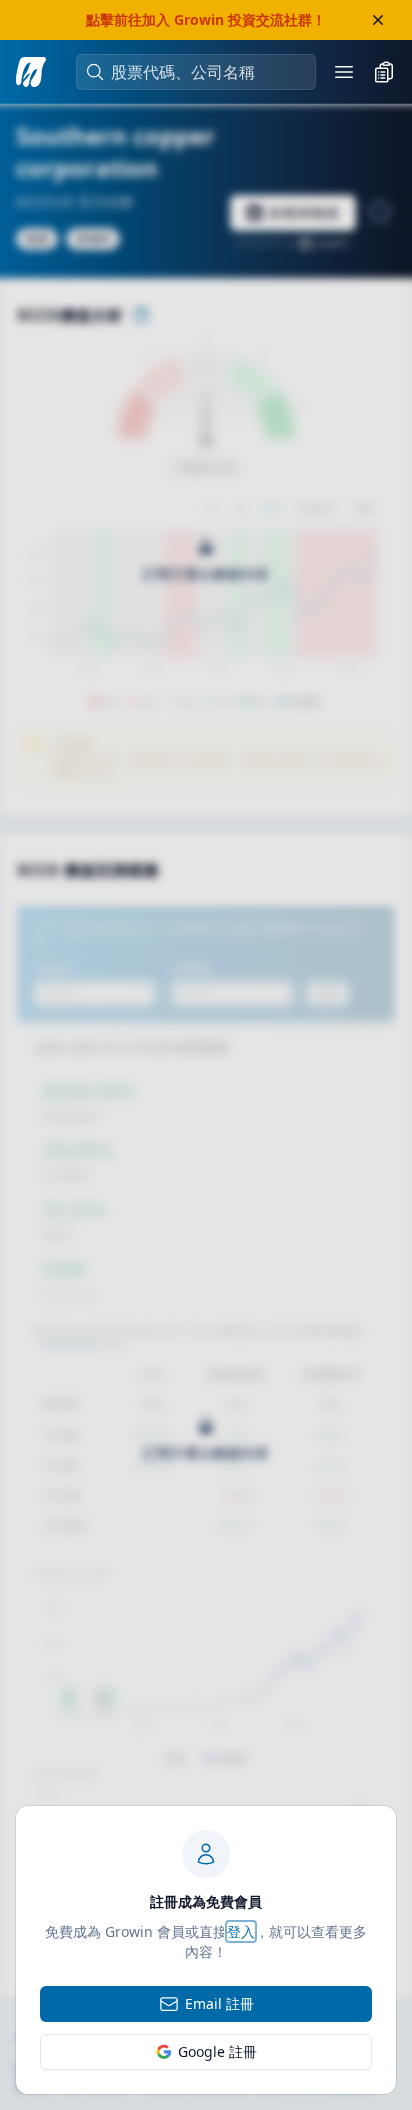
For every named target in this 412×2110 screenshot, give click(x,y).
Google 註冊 (217, 2051)
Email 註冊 (219, 2003)
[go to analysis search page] (31, 72)
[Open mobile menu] (344, 72)
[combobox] (206, 72)
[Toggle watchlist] (384, 72)
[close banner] (378, 20)
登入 (241, 1931)
